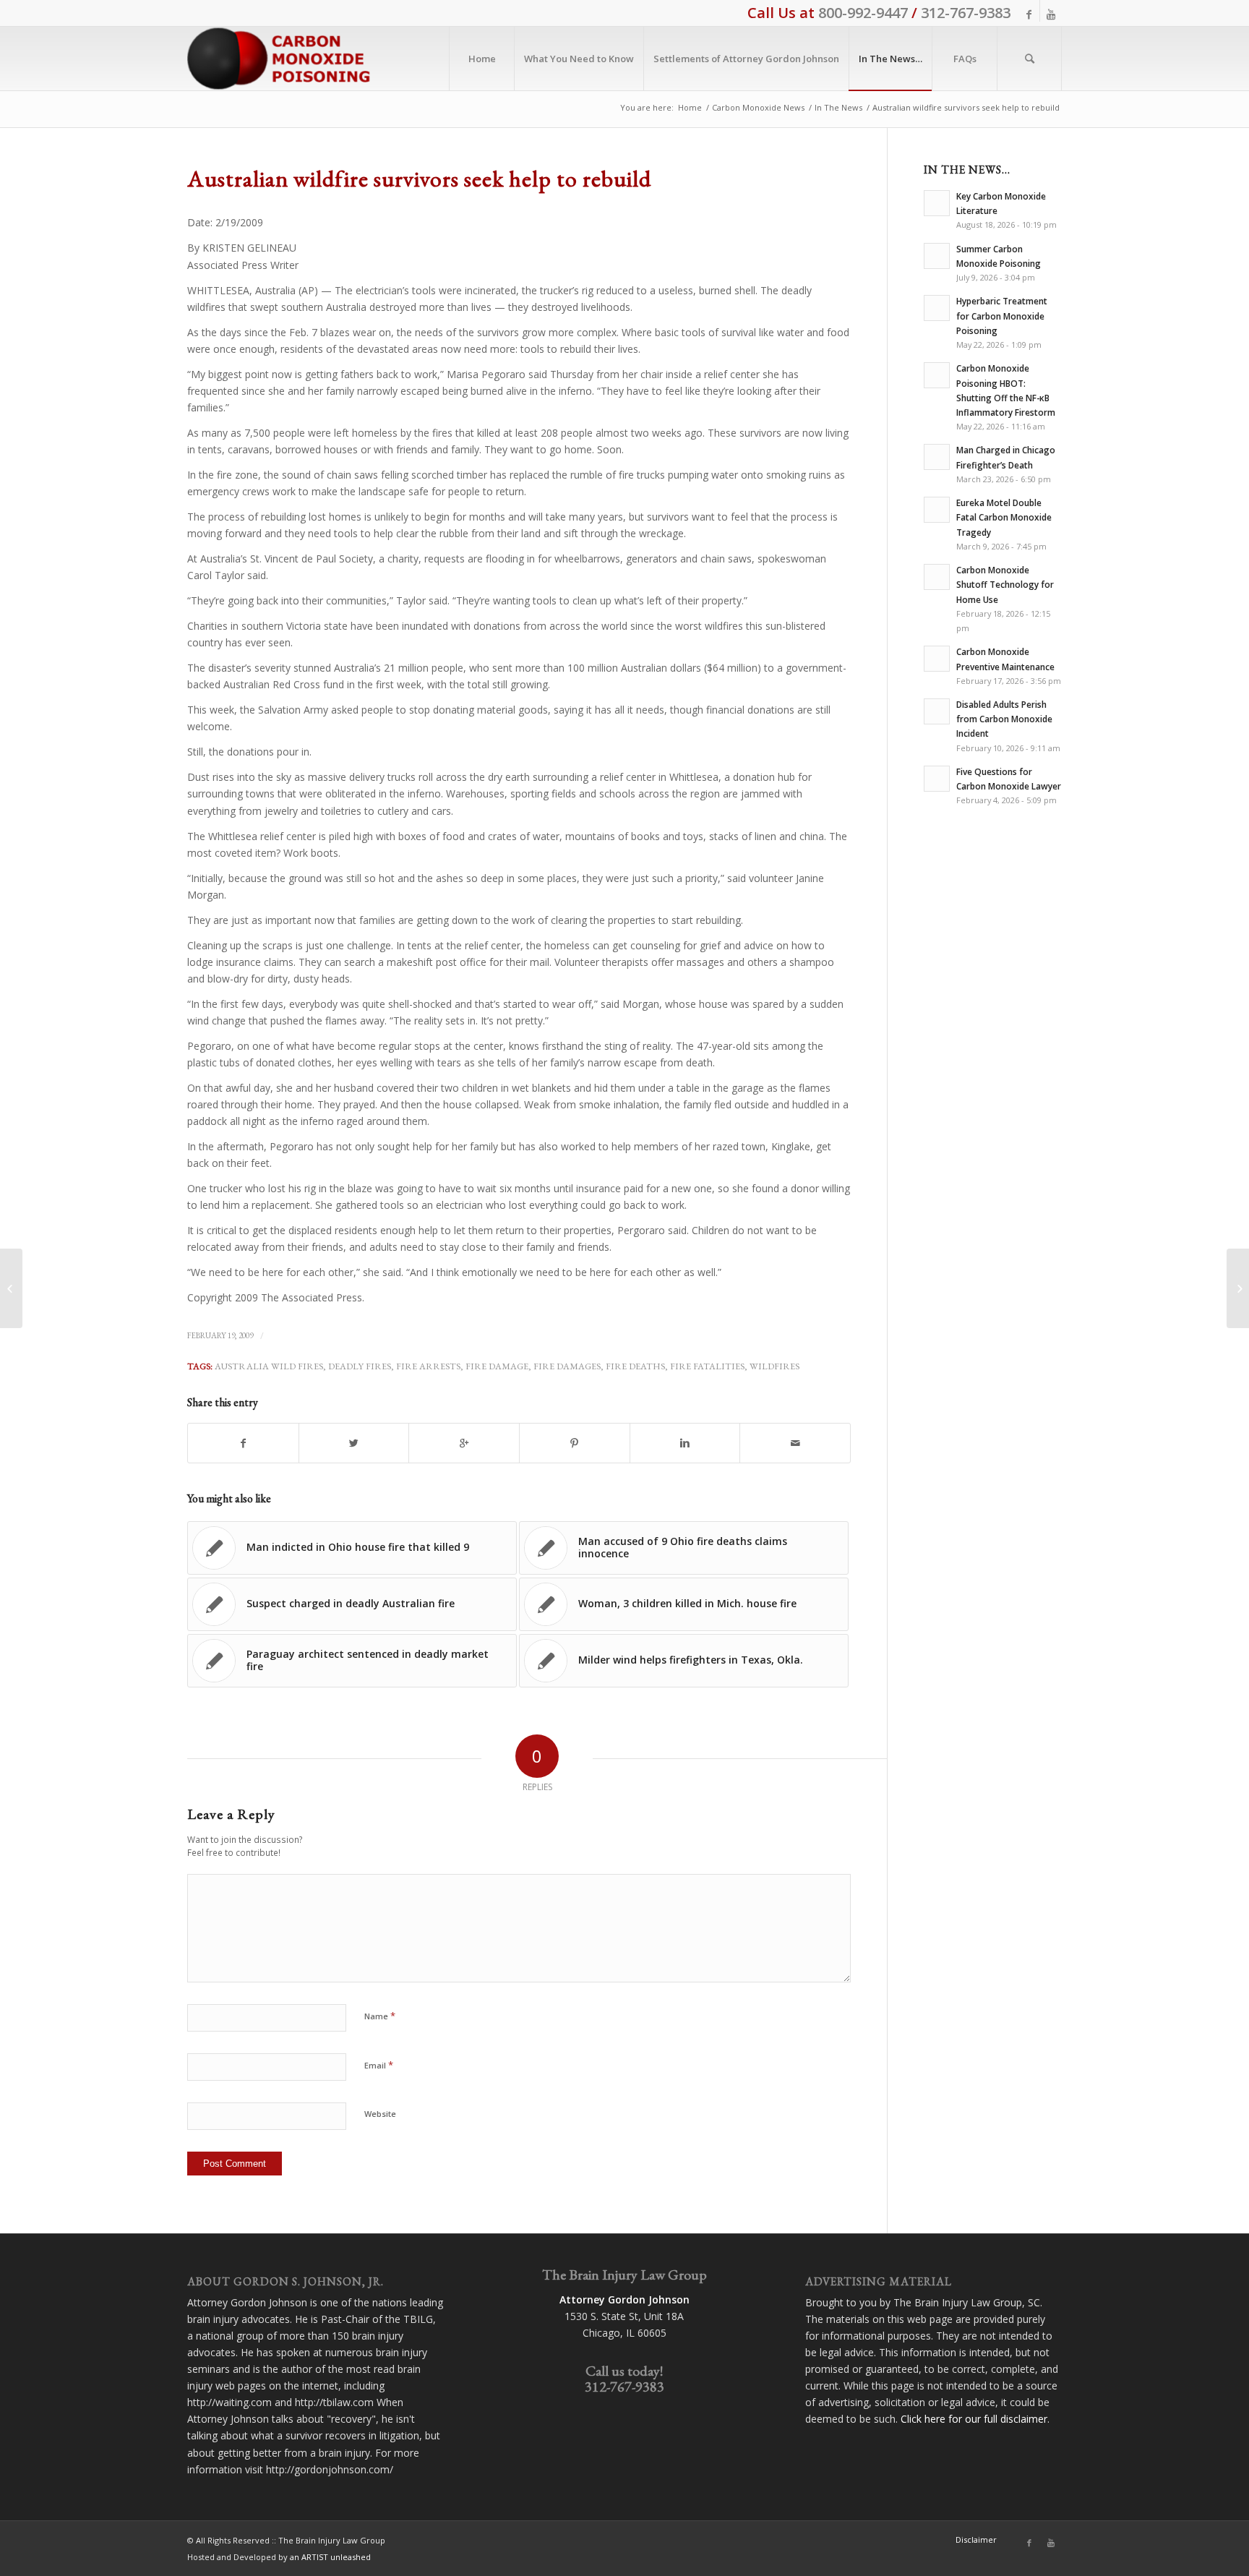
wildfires (774, 1366)
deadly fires (360, 1366)
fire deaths (635, 1366)
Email (379, 2065)
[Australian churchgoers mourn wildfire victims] (11, 1288)
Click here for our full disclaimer (974, 2419)
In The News (838, 107)
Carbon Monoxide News (758, 107)
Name (380, 2016)
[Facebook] (1029, 14)
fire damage (497, 1366)
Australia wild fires (269, 1366)
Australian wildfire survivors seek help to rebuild (419, 179)
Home (690, 107)
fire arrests (428, 1366)
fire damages (567, 1366)
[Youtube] (1051, 14)
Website (380, 2114)
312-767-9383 (966, 13)
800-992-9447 (863, 13)
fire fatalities (707, 1366)
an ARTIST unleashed (330, 2557)
